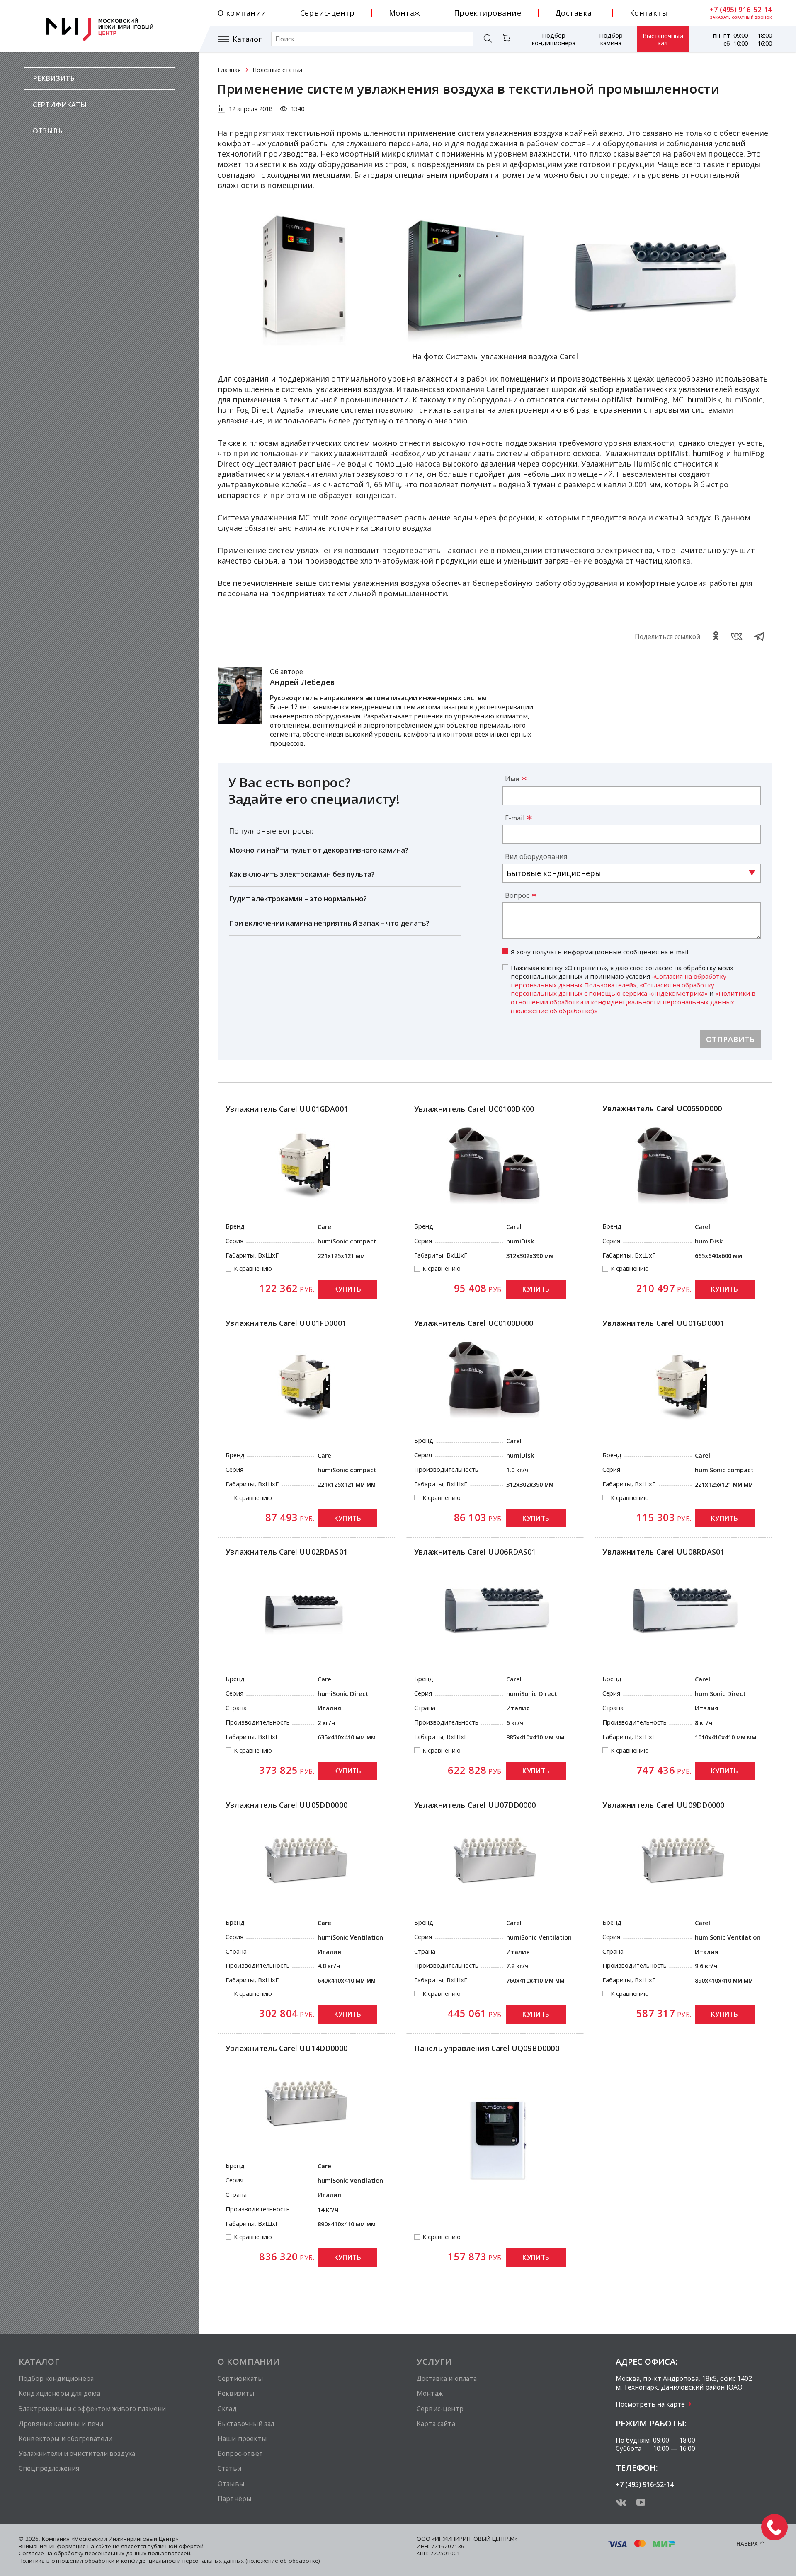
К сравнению (253, 1269)
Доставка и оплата (447, 2378)
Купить (348, 1289)
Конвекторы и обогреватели (66, 2438)
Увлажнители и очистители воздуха (77, 2453)
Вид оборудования (536, 856)
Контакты (649, 13)
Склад (227, 2409)
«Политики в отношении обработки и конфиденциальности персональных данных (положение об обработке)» (633, 1002)
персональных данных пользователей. (138, 2553)
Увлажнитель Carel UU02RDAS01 (286, 1552)
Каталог (247, 39)
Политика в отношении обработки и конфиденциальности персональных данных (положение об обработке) (169, 2561)
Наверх (747, 2544)
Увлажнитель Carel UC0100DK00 (474, 1109)
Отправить (730, 1039)
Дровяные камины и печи (61, 2424)
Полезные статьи (277, 70)
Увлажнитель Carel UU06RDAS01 (475, 1552)
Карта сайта (436, 2424)
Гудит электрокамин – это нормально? (298, 899)
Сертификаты (60, 105)
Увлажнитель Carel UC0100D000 (474, 1323)
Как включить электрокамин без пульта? (302, 874)
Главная (229, 70)
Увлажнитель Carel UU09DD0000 (663, 1805)
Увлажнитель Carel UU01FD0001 (286, 1323)
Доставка (574, 13)
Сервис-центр (328, 13)
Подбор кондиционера (554, 39)
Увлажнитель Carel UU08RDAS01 (663, 1552)
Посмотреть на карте (650, 2404)
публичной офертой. (176, 2546)
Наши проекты (242, 2438)
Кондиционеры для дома (59, 2393)
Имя (512, 779)
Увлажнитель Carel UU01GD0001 (663, 1323)
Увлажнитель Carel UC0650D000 (662, 1108)
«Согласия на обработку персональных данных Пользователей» (619, 981)
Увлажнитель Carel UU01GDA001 (287, 1109)
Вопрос (517, 895)
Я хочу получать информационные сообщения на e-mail (599, 952)
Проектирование (488, 13)
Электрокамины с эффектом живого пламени (92, 2409)
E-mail (515, 818)
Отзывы (49, 131)
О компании (242, 13)
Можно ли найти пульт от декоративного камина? (319, 850)
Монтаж (404, 13)
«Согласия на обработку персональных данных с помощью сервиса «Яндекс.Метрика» (613, 989)
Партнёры (234, 2499)
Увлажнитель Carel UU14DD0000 (286, 2048)
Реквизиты (55, 78)
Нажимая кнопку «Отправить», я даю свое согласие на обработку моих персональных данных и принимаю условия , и (633, 989)
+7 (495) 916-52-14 (741, 10)
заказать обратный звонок (741, 17)
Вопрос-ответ (240, 2453)
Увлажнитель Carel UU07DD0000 (475, 1805)
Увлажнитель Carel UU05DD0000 (286, 1805)
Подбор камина (611, 39)
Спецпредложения (49, 2468)
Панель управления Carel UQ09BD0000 (487, 2048)
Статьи (229, 2468)
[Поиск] (488, 40)
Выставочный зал (663, 39)
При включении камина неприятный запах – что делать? (329, 923)
